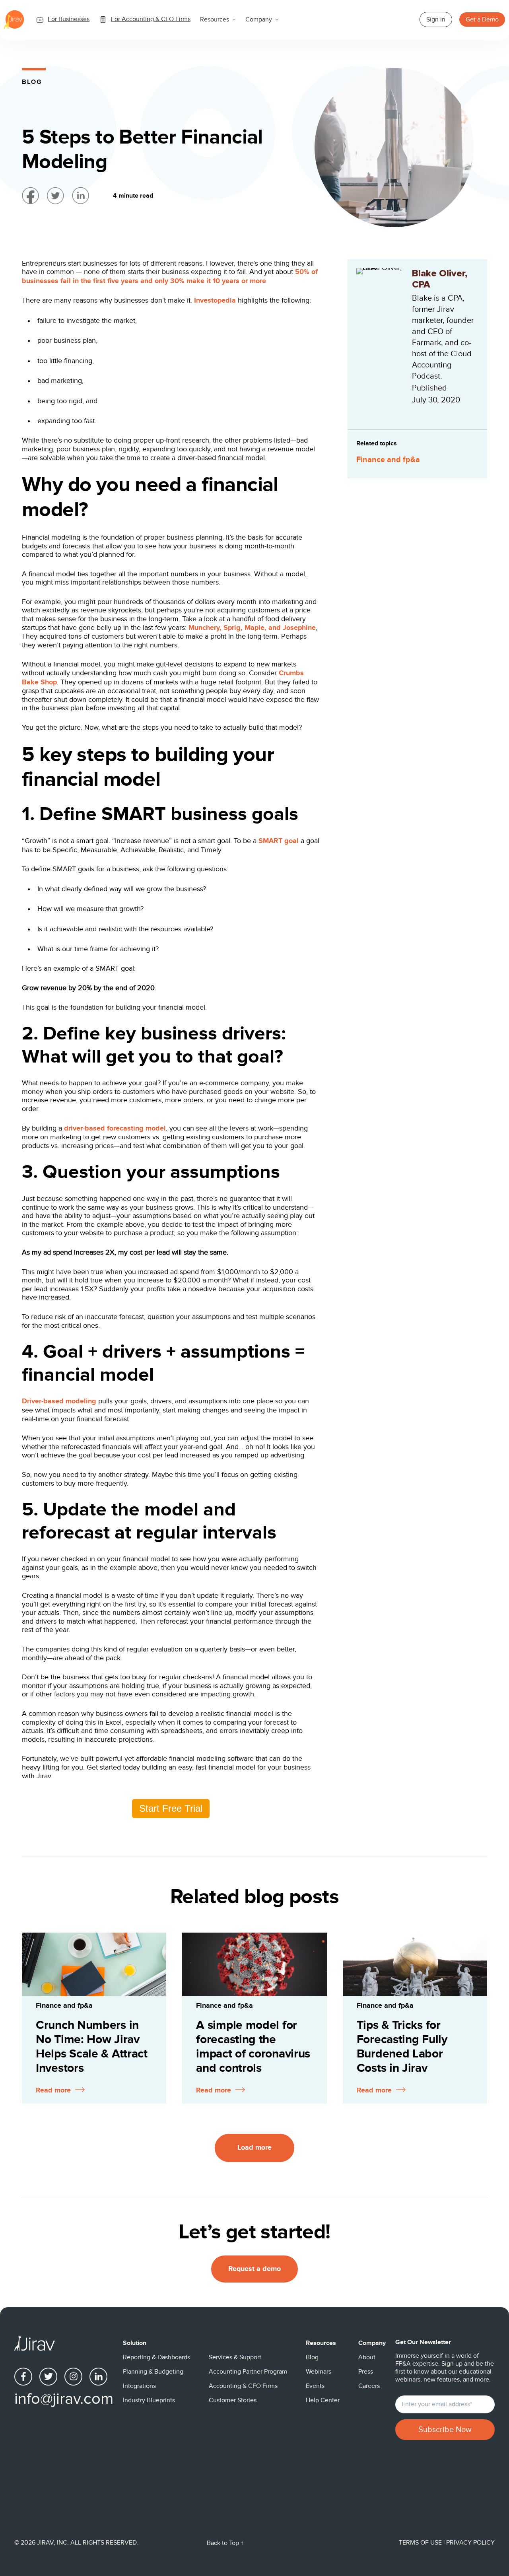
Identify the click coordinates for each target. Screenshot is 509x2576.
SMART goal (279, 841)
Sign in (436, 19)
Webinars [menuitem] (319, 2372)
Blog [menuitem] (312, 2357)
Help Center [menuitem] (323, 2400)
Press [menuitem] (366, 2372)
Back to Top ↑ (225, 2543)
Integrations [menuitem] (139, 2386)
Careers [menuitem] (369, 2386)
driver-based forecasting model (115, 1129)
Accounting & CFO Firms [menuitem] (243, 2386)
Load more (254, 2148)
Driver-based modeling (59, 1401)
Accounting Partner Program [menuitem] (248, 2372)
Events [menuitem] (315, 2386)
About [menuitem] (367, 2357)
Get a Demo (482, 19)
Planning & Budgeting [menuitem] (153, 2372)
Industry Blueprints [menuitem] (149, 2400)
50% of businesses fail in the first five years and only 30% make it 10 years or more (170, 277)
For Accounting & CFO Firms (151, 19)
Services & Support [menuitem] (235, 2357)
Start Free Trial (171, 1808)
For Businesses (69, 19)
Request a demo (254, 2269)
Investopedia (215, 301)
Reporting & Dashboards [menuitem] (156, 2357)
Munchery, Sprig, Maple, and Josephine (252, 628)
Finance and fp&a (388, 460)
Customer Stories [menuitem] (233, 2400)
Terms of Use (421, 2543)
